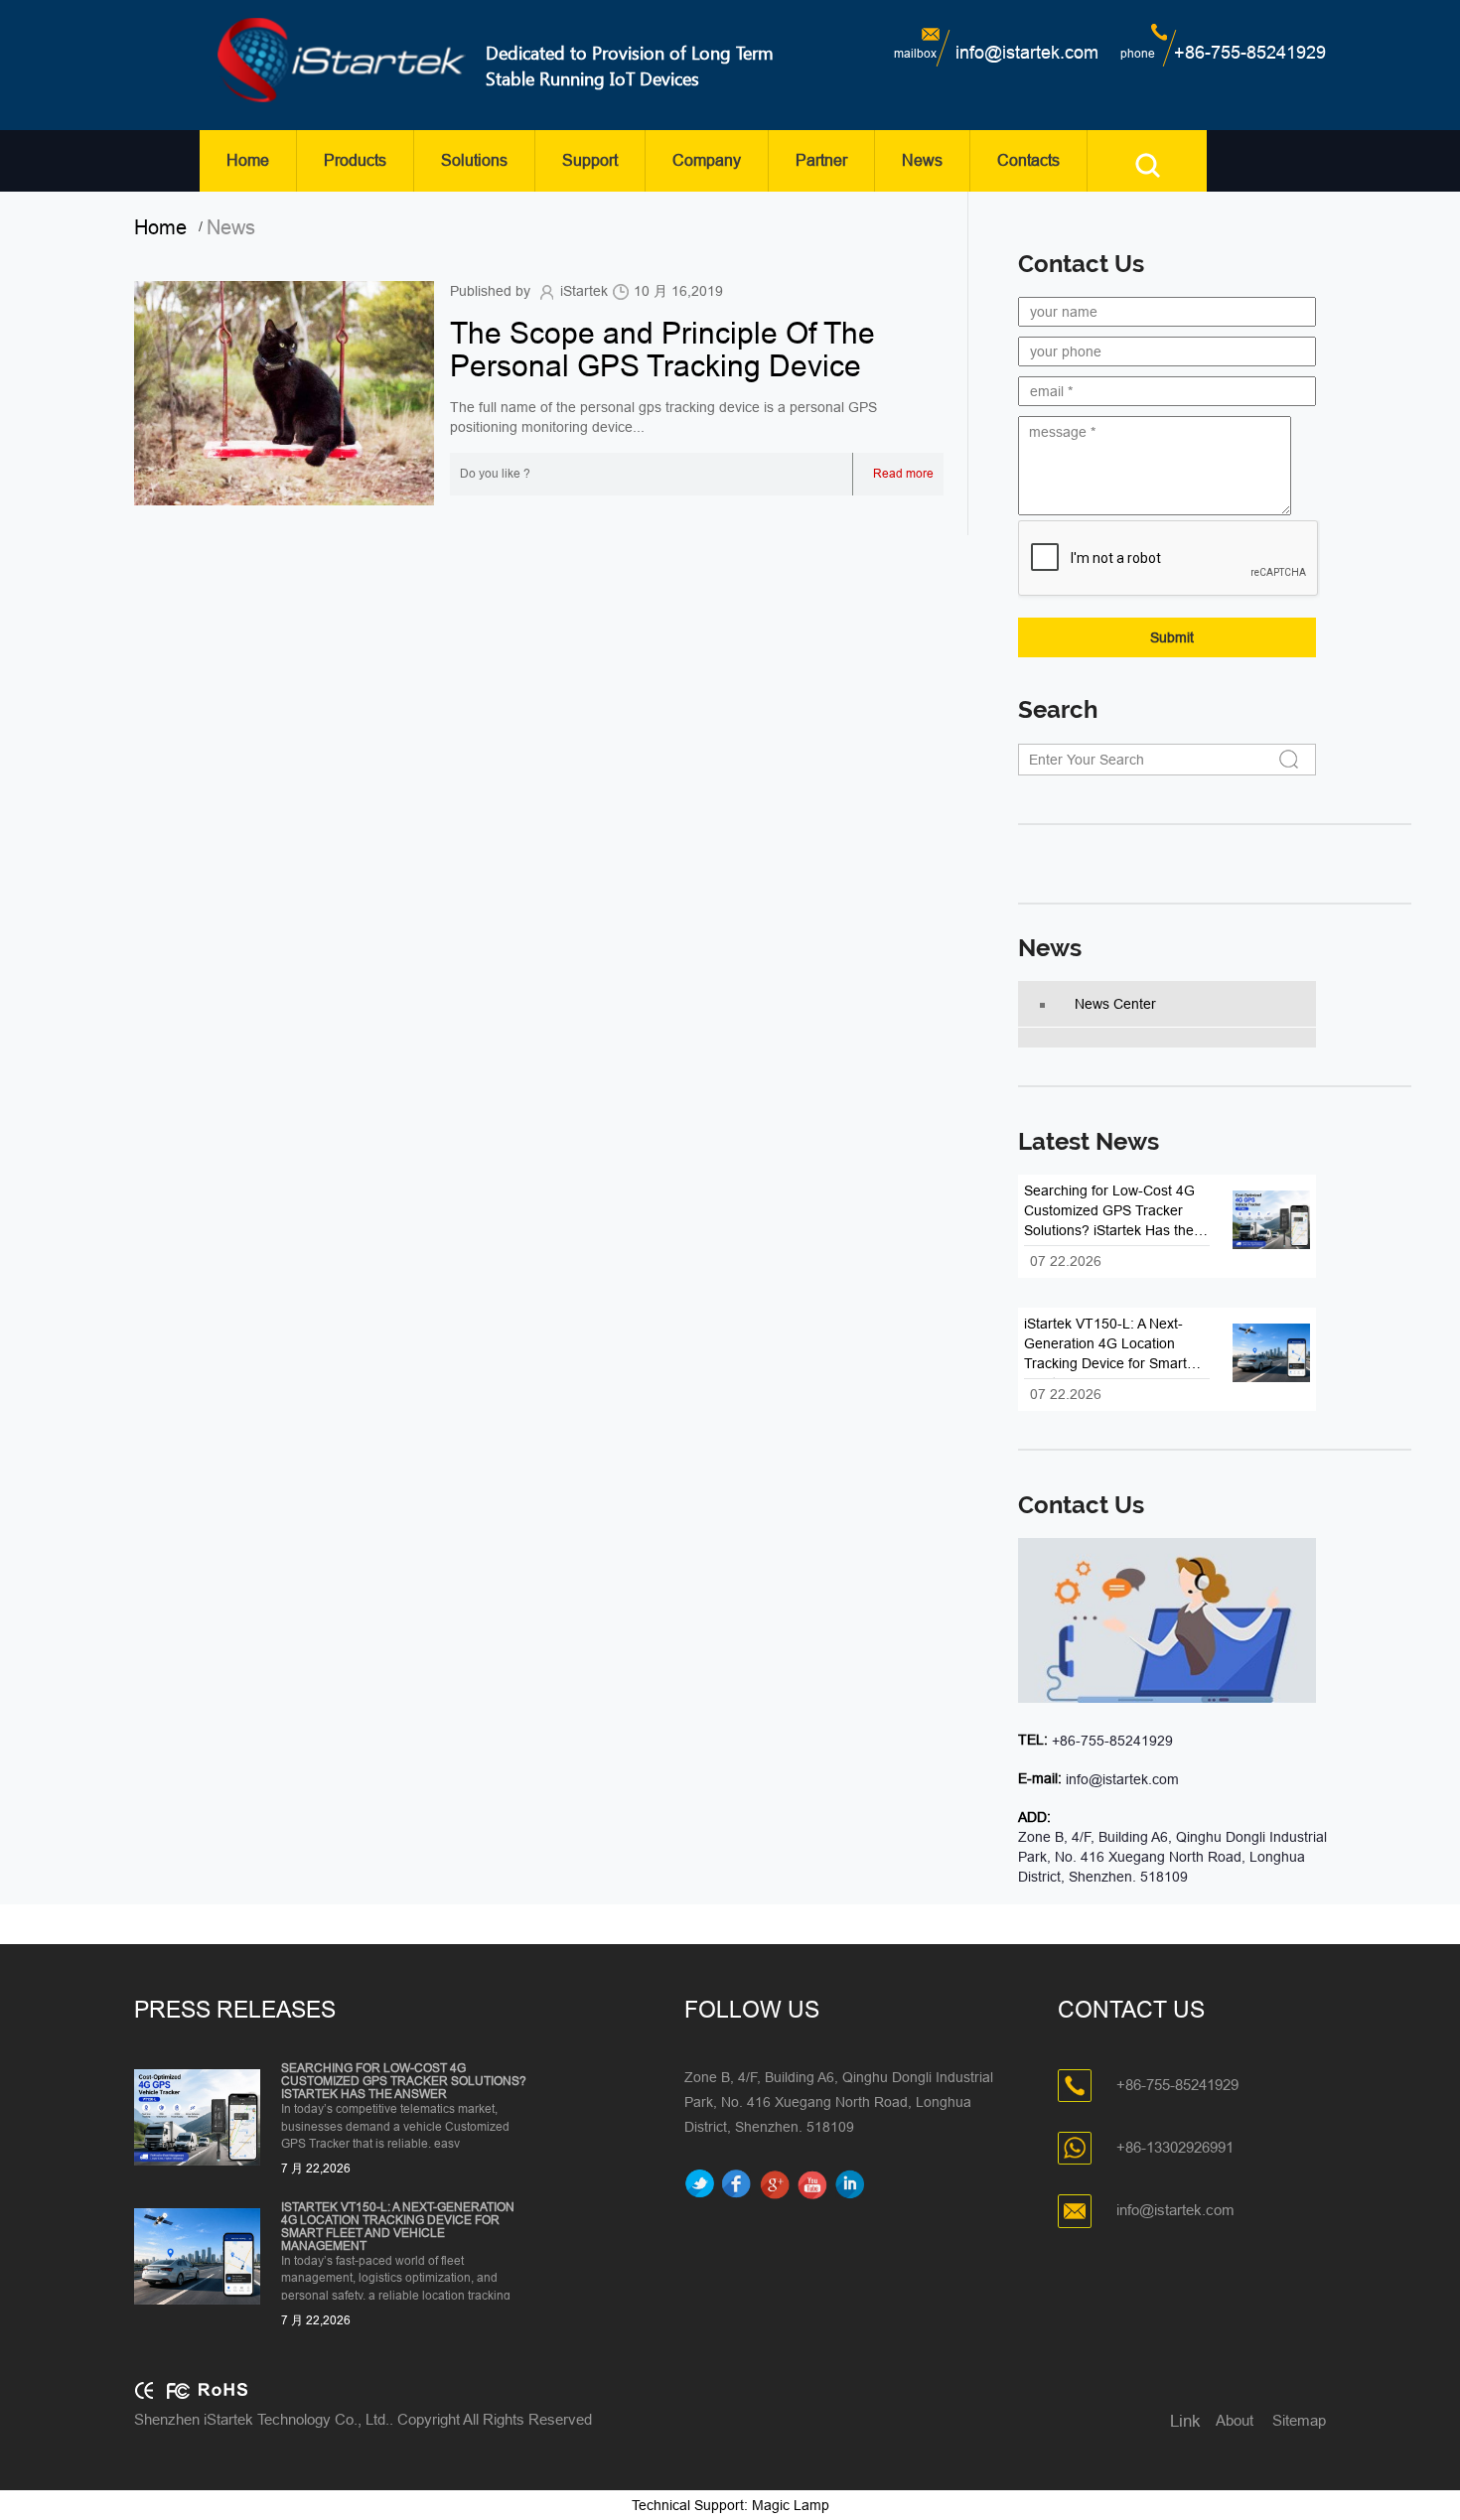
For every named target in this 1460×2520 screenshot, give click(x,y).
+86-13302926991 (1175, 2147)
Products (355, 160)
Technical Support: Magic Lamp (730, 2505)
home (166, 227)
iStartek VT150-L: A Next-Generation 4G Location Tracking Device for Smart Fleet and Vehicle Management (398, 2228)
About (1235, 2420)
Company (707, 160)
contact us (1081, 1505)
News (922, 160)
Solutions (474, 160)
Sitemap (1299, 2420)
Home (248, 160)
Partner (821, 160)
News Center (1115, 1004)
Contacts (1028, 160)
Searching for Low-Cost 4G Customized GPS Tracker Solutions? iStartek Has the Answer (404, 2082)
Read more (903, 474)
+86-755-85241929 (1250, 53)
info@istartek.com (1027, 53)
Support (590, 160)
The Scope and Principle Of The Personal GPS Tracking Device (662, 350)
